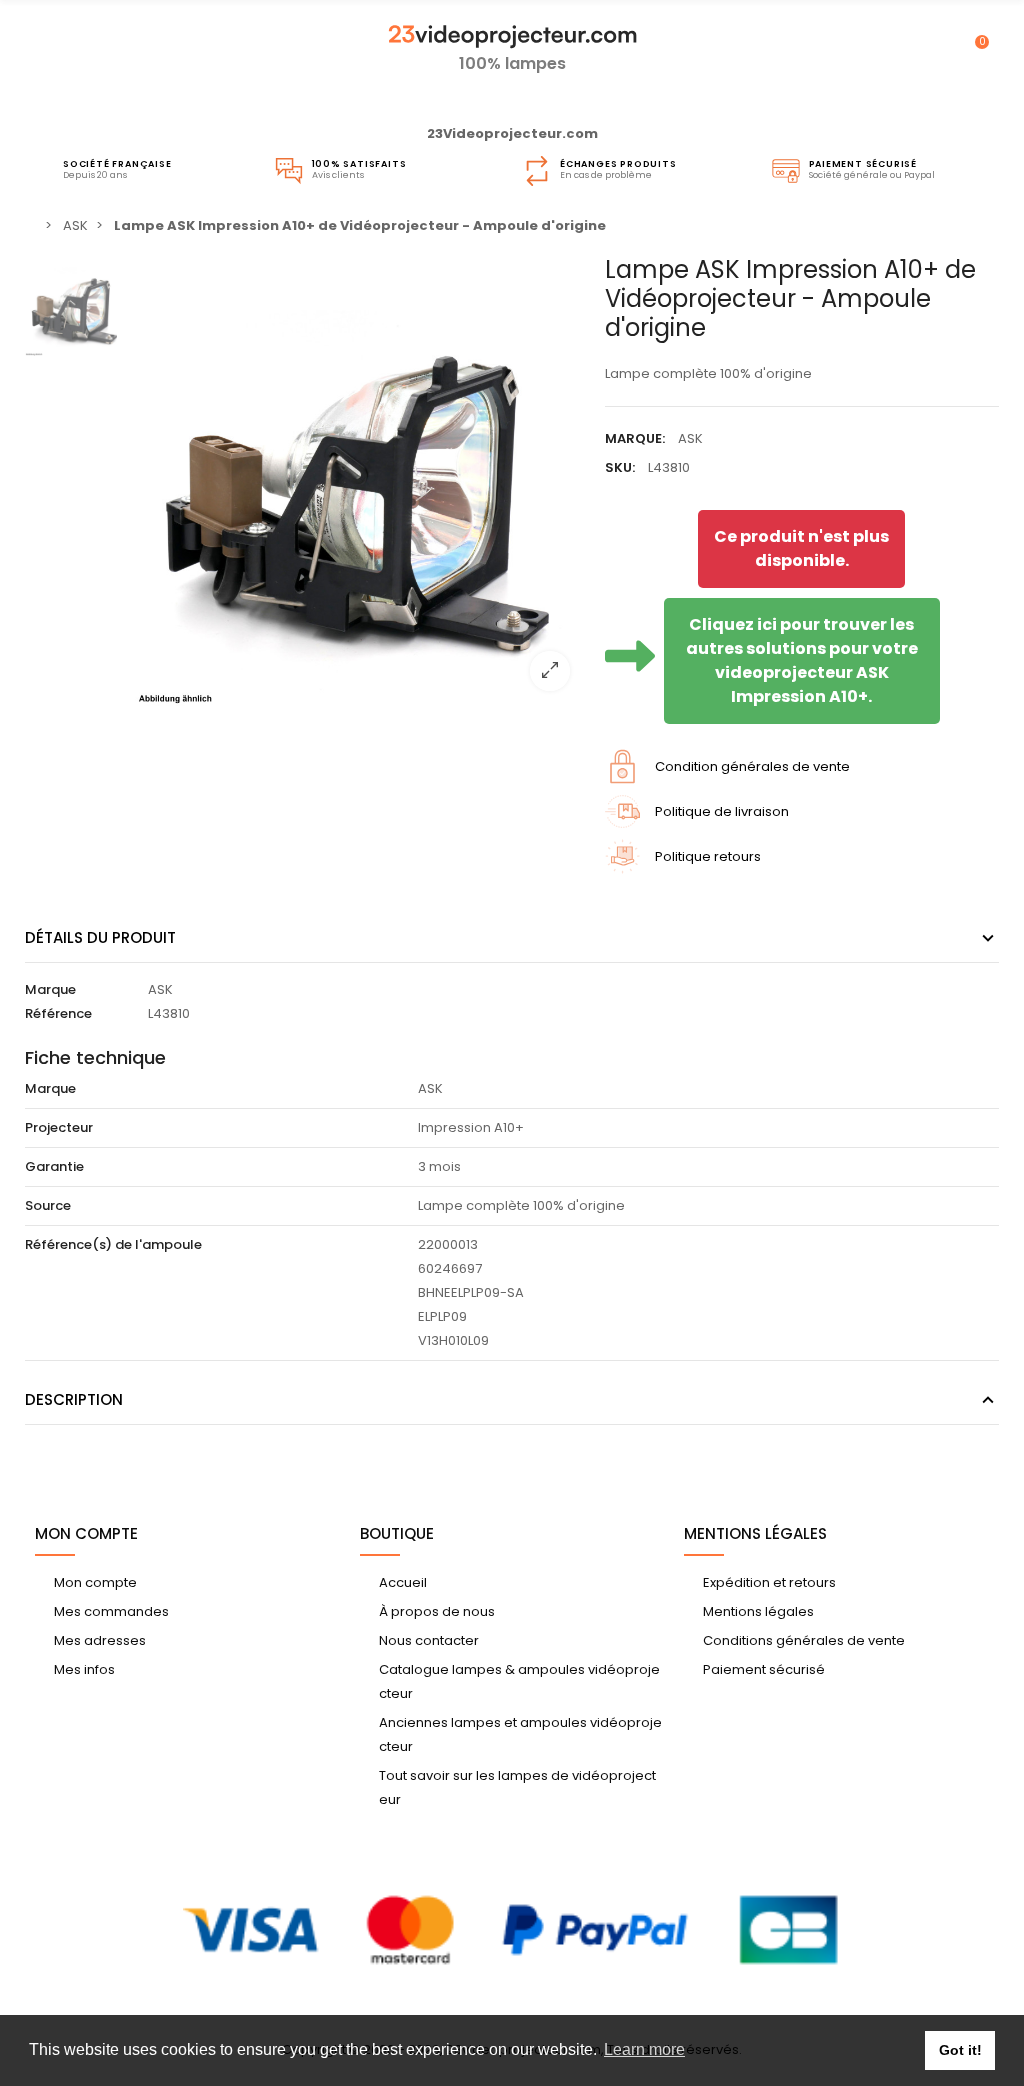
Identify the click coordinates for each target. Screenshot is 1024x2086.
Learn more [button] (644, 2049)
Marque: (635, 438)
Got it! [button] (960, 2050)
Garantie (54, 1166)
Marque (50, 989)
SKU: (620, 467)
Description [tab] (74, 1399)
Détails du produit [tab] (100, 937)
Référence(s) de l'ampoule (113, 1244)
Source (48, 1205)
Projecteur (59, 1127)
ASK (690, 438)
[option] (360, 481)
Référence (58, 1013)
